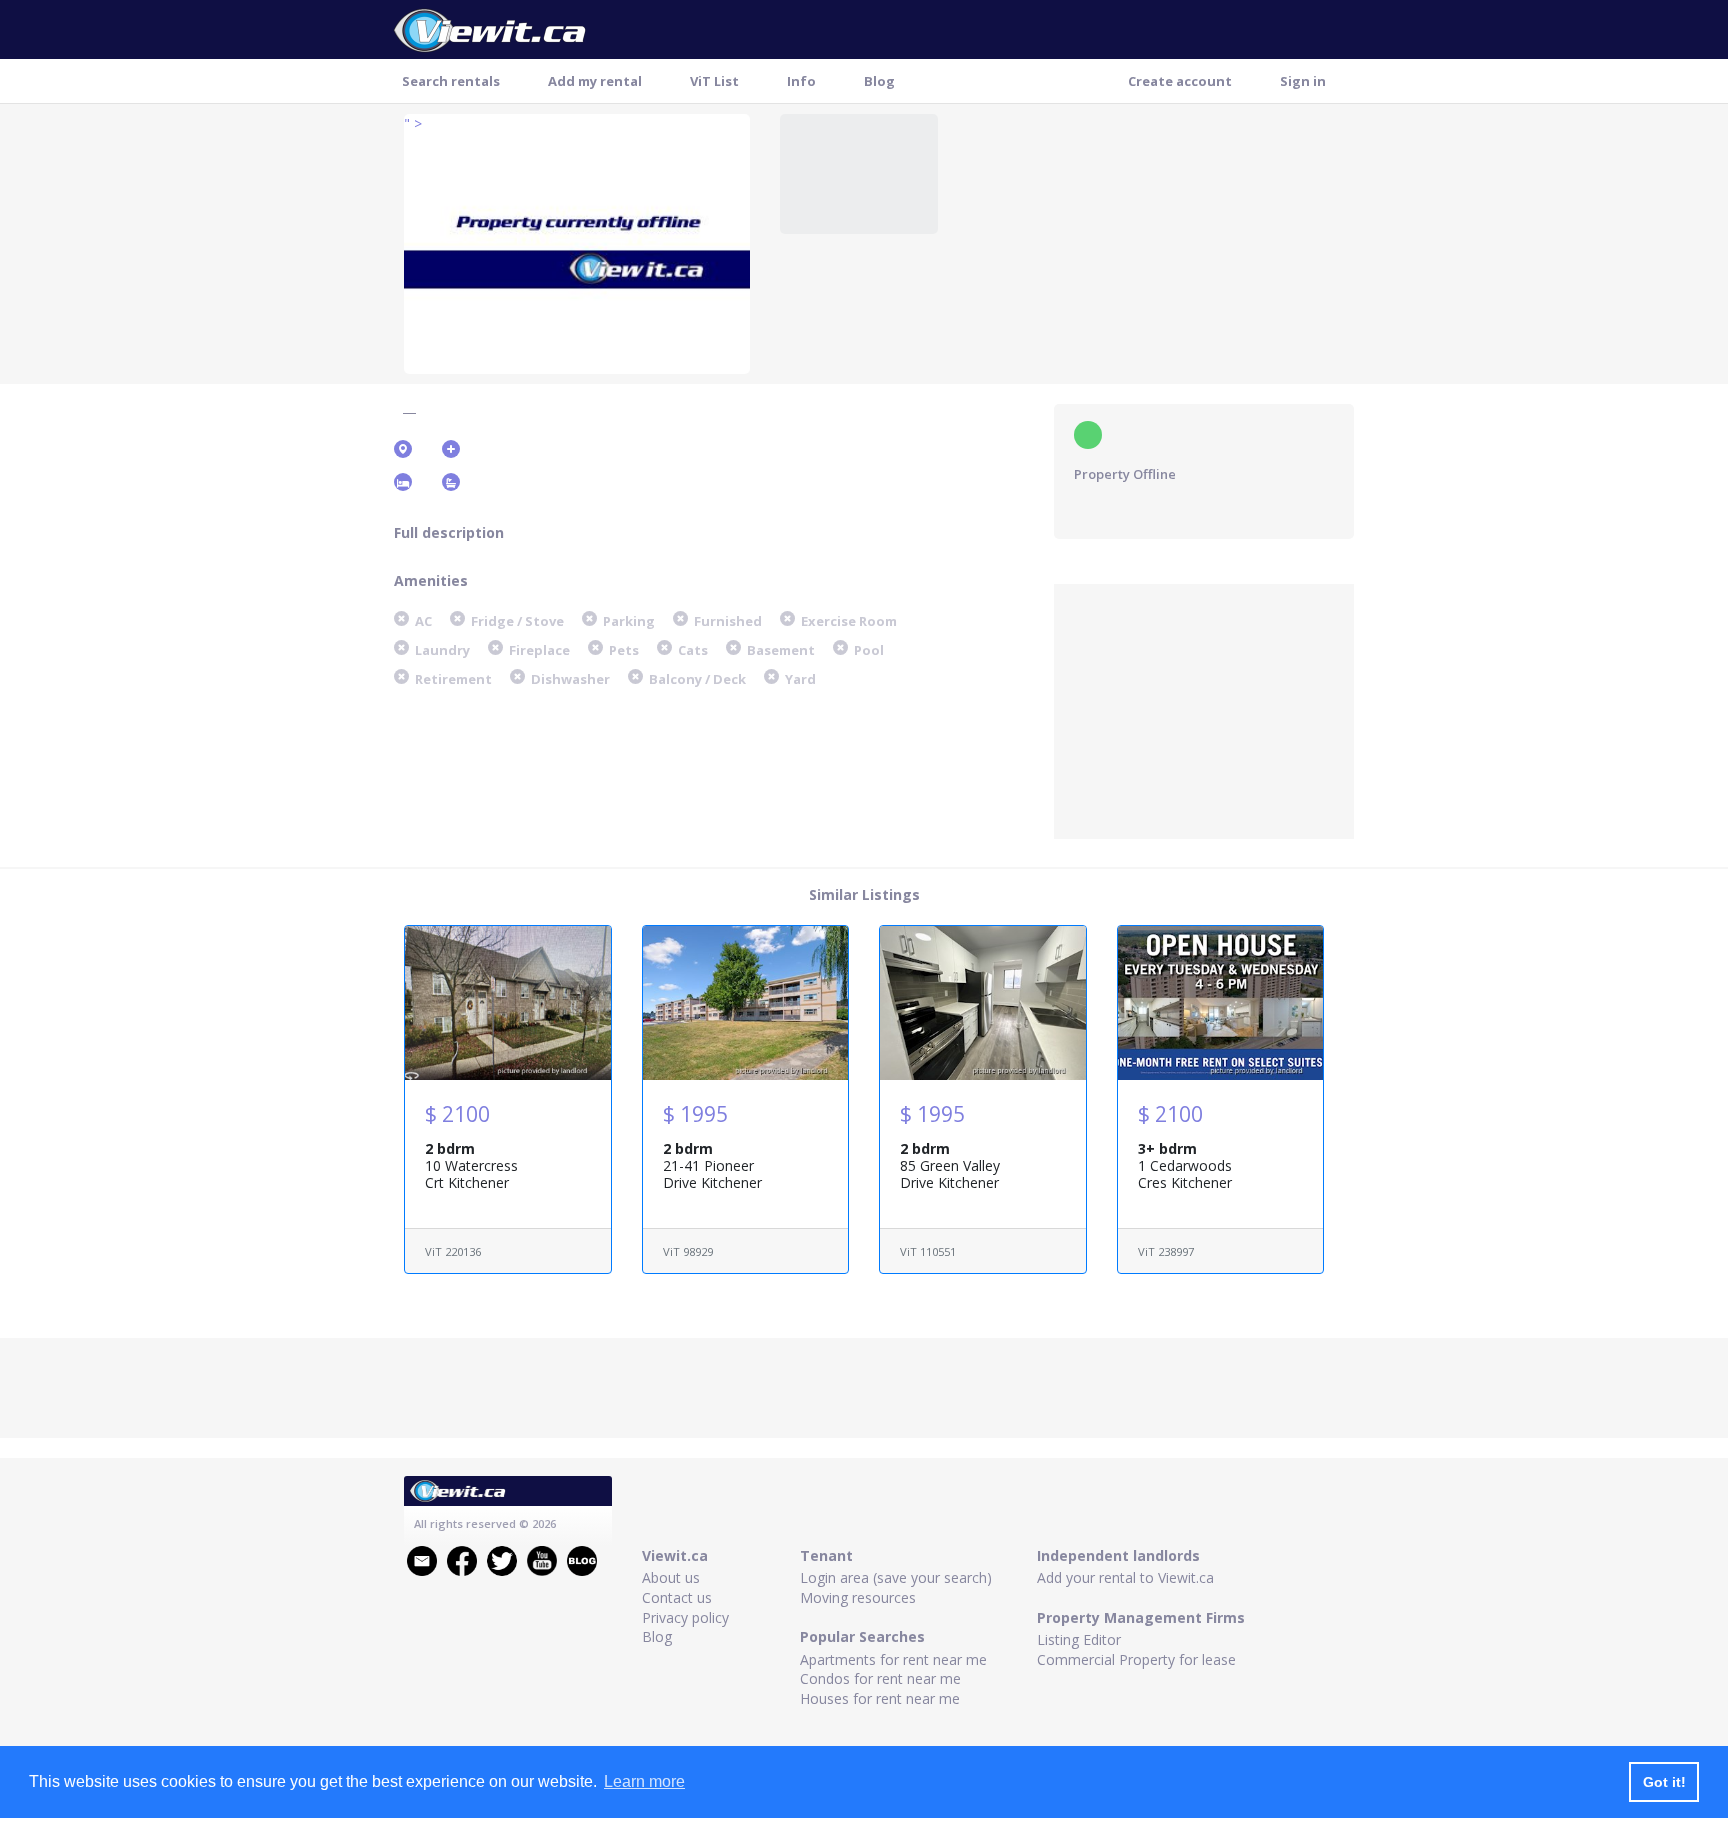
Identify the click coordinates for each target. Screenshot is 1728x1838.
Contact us (677, 1597)
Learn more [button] (644, 1781)
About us (671, 1577)
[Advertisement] (1204, 709)
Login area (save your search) (896, 1577)
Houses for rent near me (880, 1698)
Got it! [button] (1664, 1782)
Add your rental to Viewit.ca (1125, 1577)
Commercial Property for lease (1136, 1659)
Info (801, 81)
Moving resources (858, 1597)
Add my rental (595, 81)
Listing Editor (1079, 1639)
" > (413, 123)
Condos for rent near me (880, 1678)
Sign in (1303, 81)
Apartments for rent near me (893, 1659)
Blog (879, 81)
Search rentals (451, 81)
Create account (1180, 81)
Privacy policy (685, 1617)
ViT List (714, 81)
